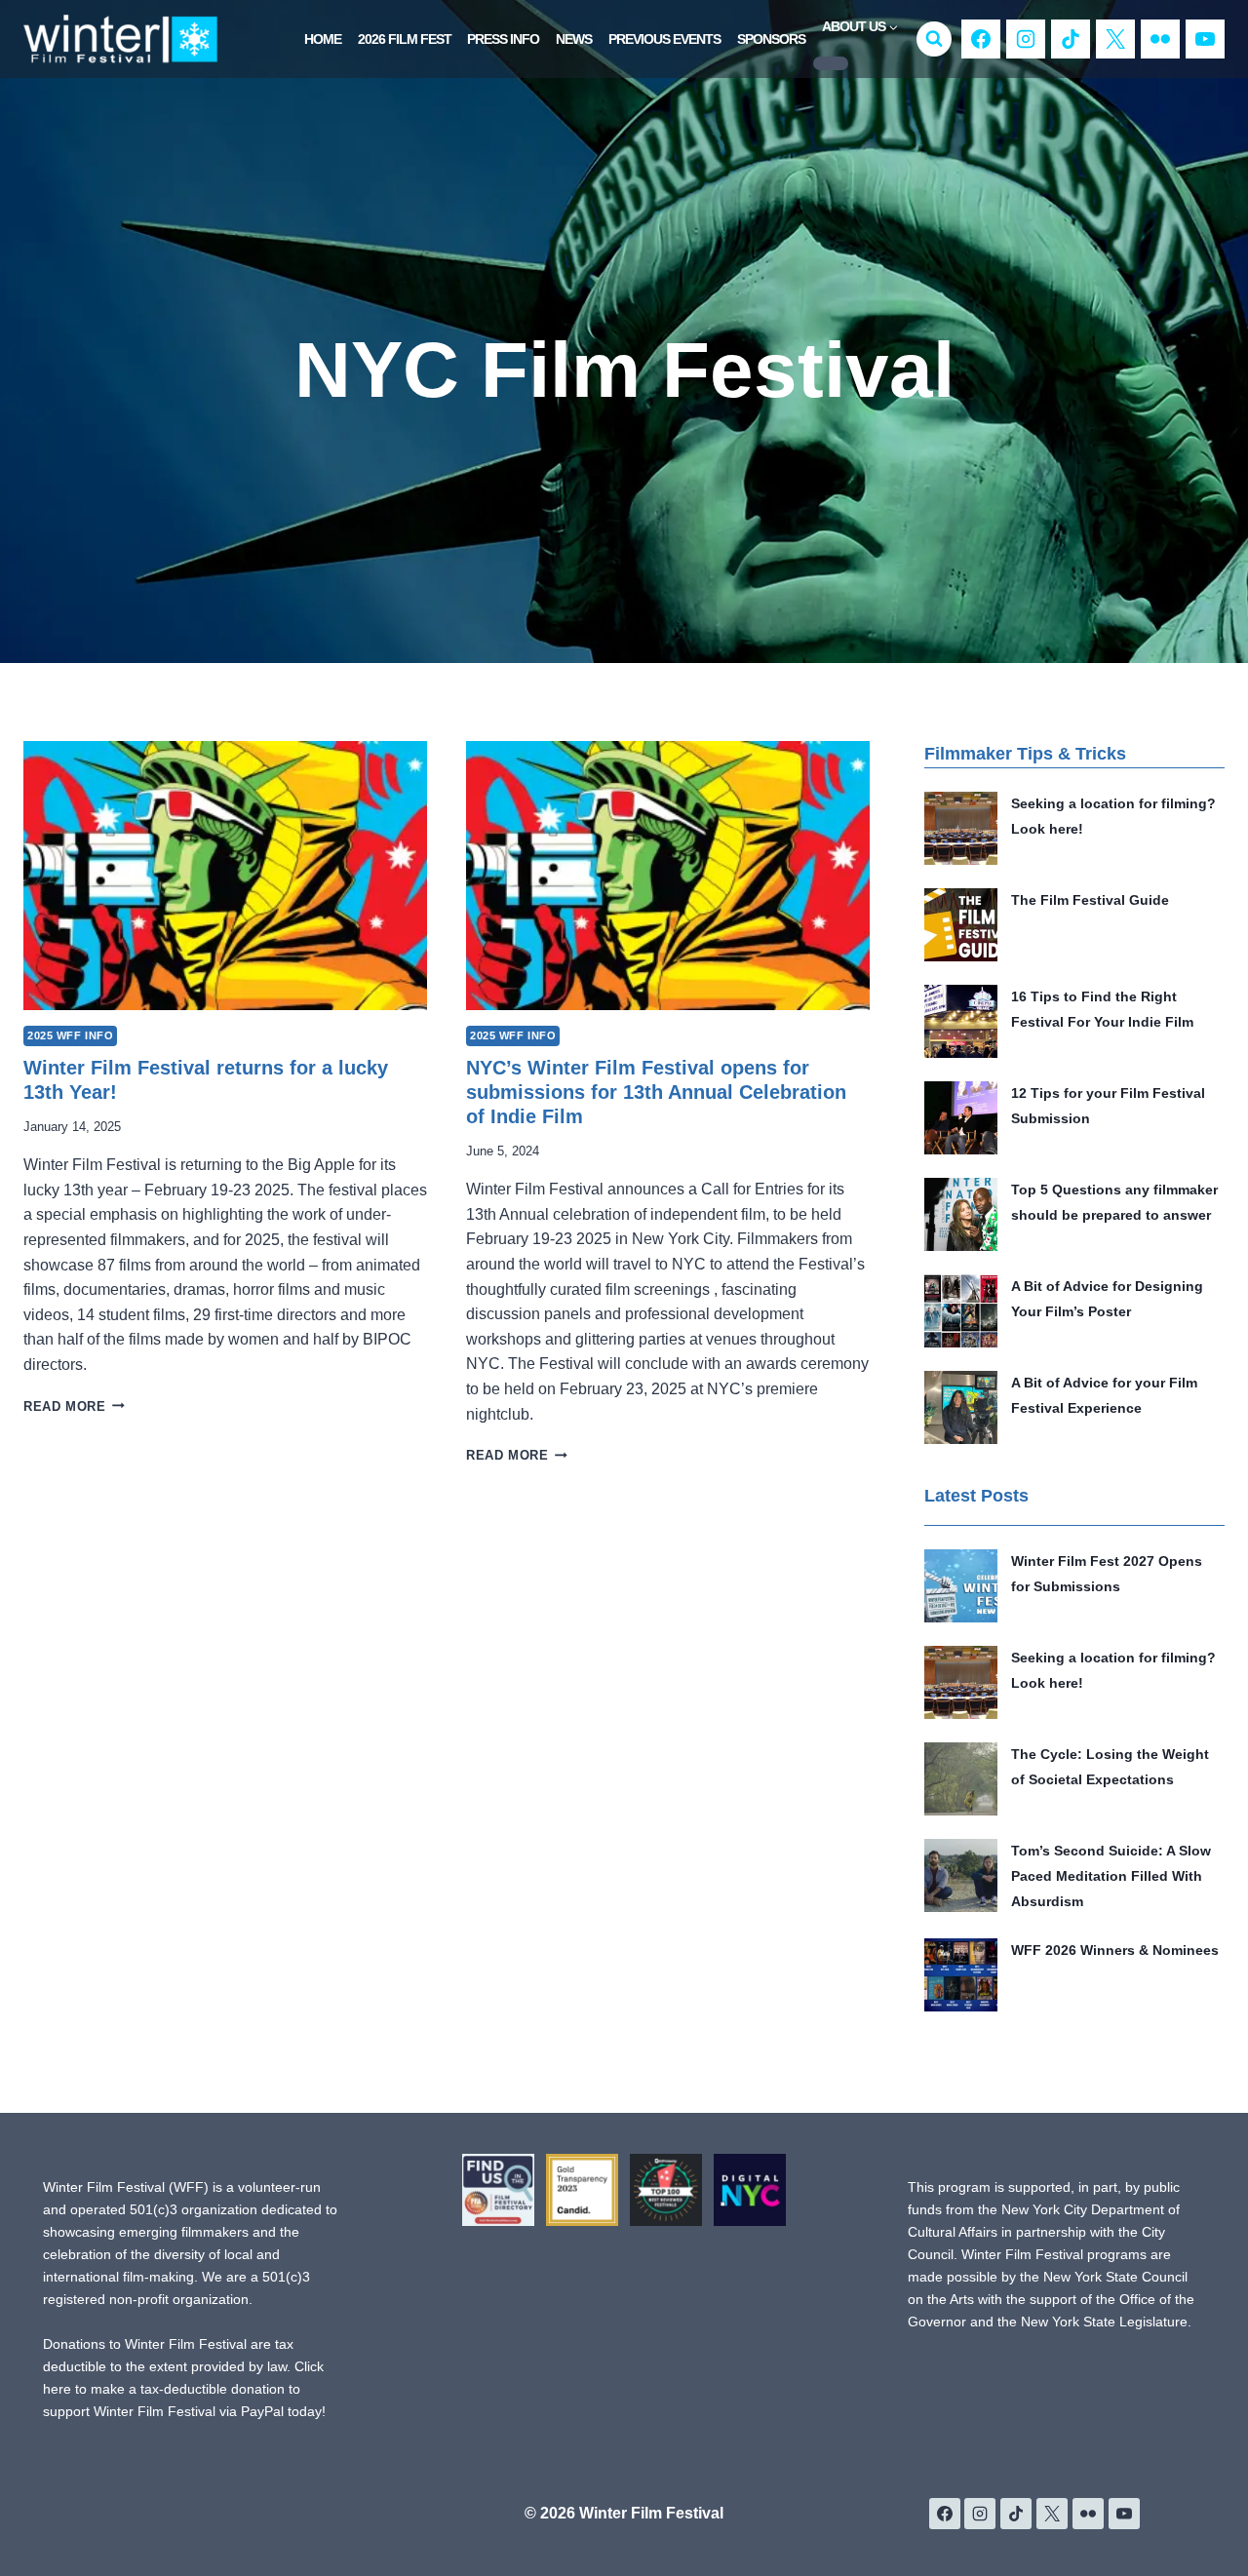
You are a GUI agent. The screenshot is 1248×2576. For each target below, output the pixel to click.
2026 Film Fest (405, 39)
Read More (74, 1406)
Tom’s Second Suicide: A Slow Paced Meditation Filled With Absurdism (1111, 1876)
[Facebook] (981, 39)
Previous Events (664, 39)
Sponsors (771, 39)
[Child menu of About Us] (831, 63)
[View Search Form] (934, 39)
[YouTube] (1205, 39)
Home (323, 39)
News (574, 39)
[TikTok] (1071, 39)
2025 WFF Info (70, 1035)
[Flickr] (1160, 39)
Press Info (503, 39)
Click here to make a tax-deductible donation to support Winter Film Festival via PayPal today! (184, 2389)
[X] (1115, 39)
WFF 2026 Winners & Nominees (1115, 1950)
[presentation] (225, 876)
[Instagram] (1026, 39)
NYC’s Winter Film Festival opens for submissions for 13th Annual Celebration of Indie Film (656, 1092)
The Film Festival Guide (1090, 900)
